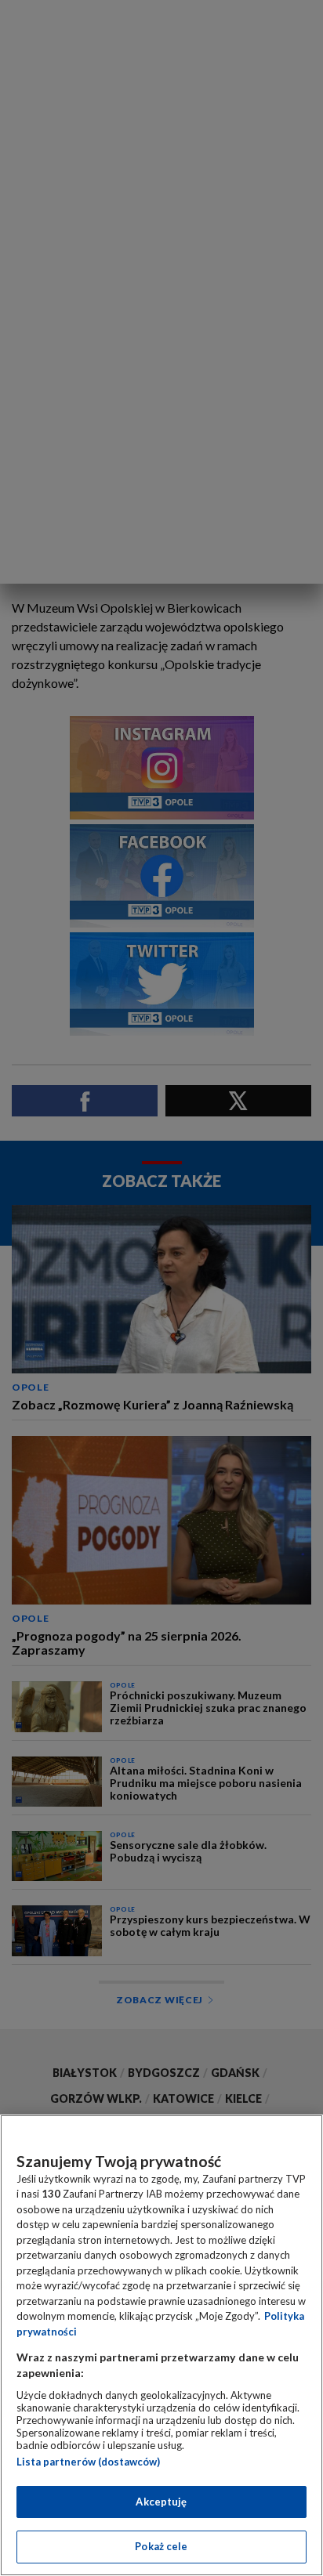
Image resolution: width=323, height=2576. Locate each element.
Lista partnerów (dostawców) (88, 2462)
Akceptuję (161, 2502)
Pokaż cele (161, 2546)
